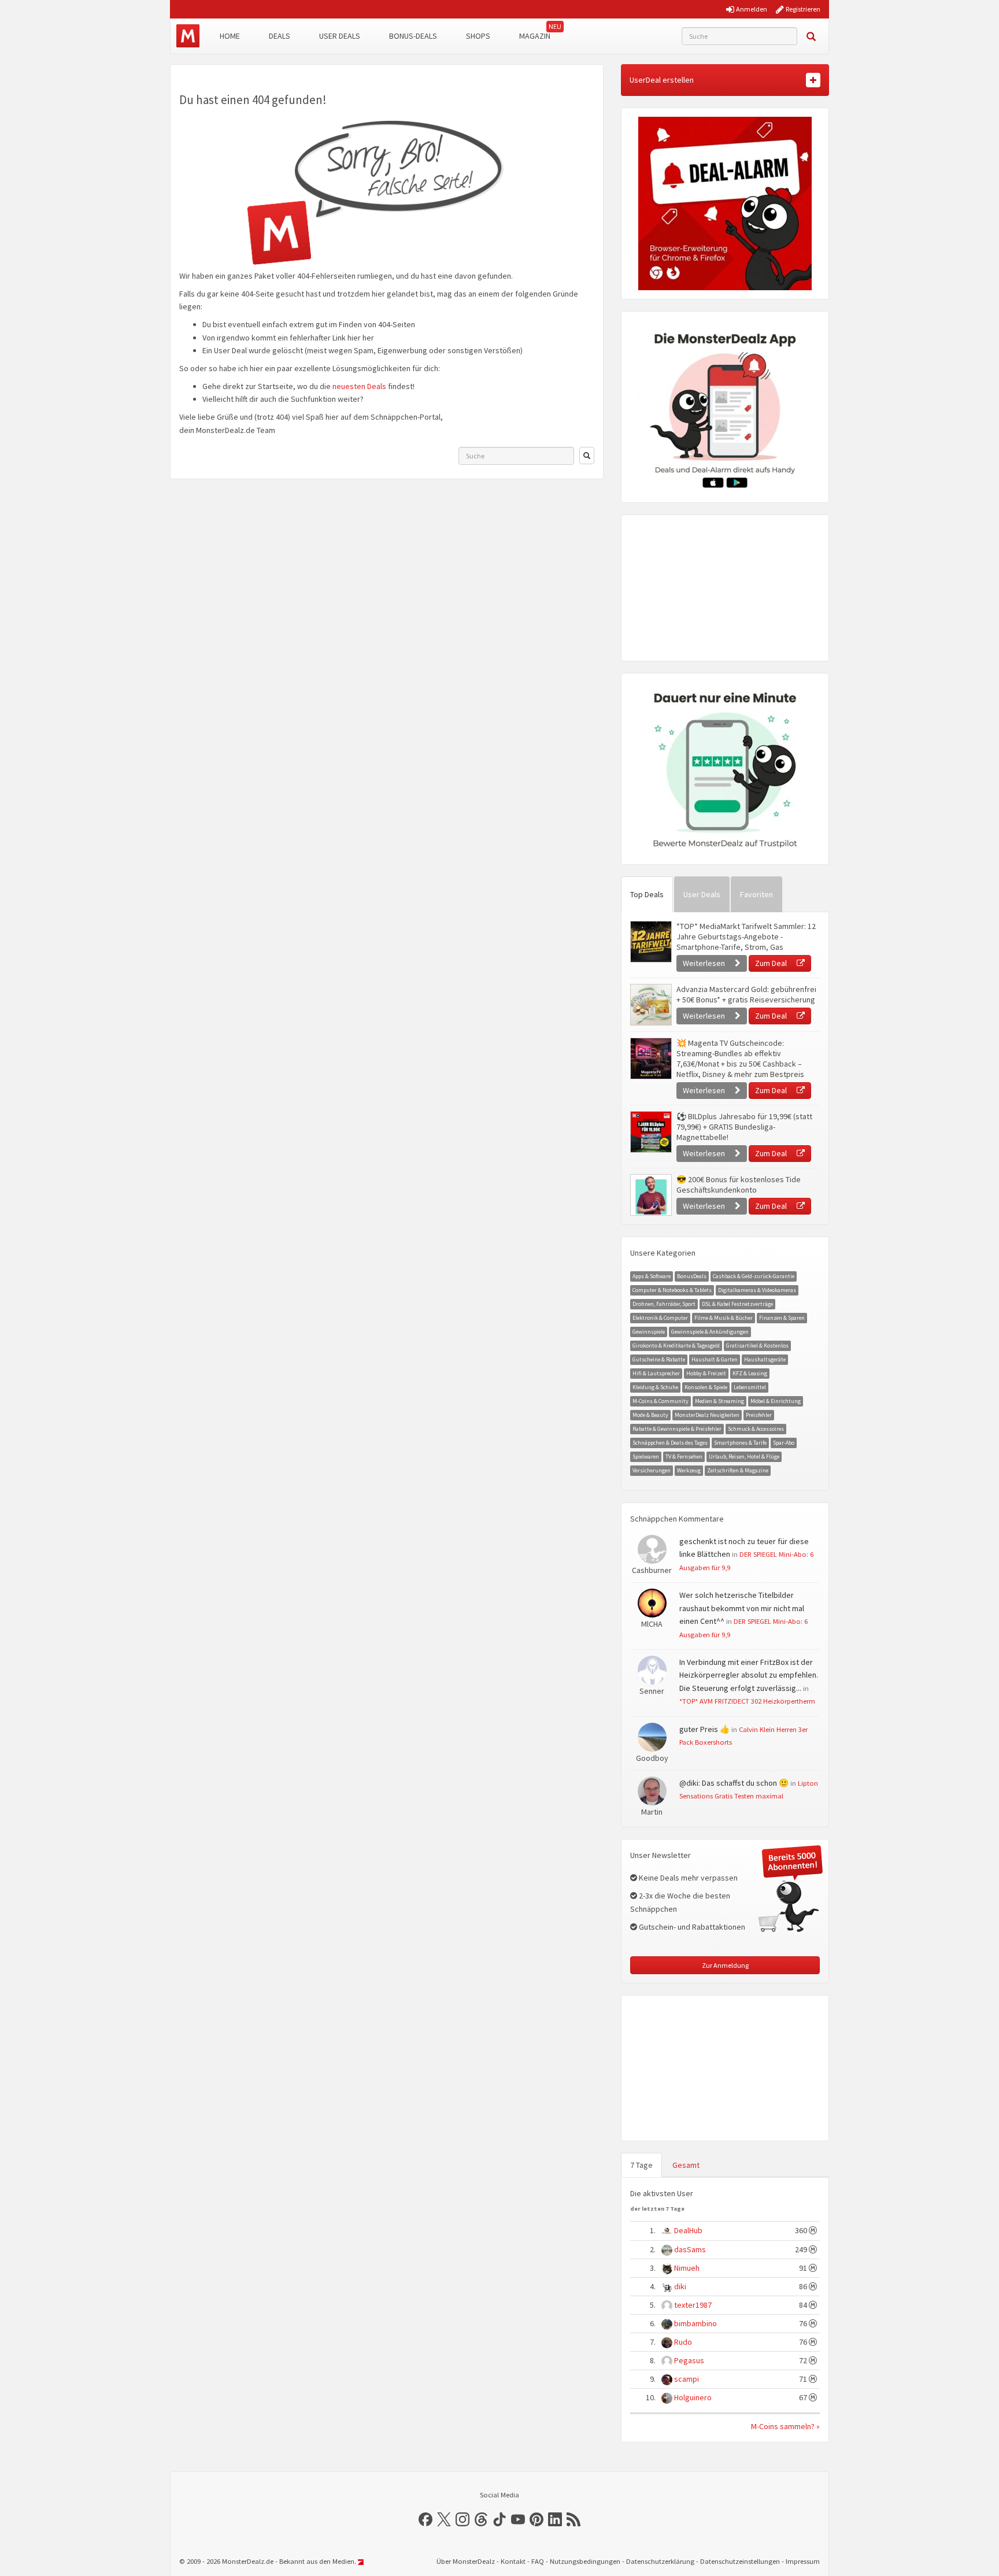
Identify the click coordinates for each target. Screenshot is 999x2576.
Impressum (803, 2561)
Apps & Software (652, 1276)
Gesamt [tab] (686, 2165)
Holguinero (693, 2397)
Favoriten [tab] (756, 894)
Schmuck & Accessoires (756, 1429)
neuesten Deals (359, 386)
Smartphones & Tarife (740, 1443)
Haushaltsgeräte (765, 1359)
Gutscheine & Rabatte (659, 1359)
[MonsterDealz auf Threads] (481, 2519)
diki (680, 2286)
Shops (478, 36)
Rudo (683, 2342)
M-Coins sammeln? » (785, 2426)
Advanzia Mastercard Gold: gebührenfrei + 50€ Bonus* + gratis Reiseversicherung (746, 994)
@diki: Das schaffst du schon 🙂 (734, 1783)
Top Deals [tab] (647, 894)
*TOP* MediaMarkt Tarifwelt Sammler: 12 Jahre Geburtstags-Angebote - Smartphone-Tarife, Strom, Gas (746, 937)
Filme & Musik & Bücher (724, 1318)
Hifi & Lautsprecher (656, 1373)
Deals (280, 36)
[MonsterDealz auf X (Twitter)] (444, 2519)
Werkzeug (689, 1470)
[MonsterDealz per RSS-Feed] (573, 2519)
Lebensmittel (750, 1387)
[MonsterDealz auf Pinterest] (536, 2519)
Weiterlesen (705, 963)
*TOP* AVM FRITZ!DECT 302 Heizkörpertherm (747, 1701)
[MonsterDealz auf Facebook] (425, 2519)
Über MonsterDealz (466, 2561)
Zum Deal (772, 963)
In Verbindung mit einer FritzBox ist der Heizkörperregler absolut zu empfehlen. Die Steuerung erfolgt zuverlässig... (749, 1675)
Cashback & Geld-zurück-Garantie (754, 1276)
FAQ (538, 2561)
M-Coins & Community (661, 1401)
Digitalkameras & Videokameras (757, 1290)
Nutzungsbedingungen (585, 2561)
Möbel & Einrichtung (776, 1401)
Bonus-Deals (413, 36)
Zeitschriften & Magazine (738, 1470)
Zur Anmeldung (725, 1965)
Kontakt (513, 2561)
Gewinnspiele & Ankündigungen (710, 1332)
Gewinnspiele (649, 1332)
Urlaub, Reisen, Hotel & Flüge (744, 1457)
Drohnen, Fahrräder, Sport (664, 1304)
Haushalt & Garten (715, 1359)
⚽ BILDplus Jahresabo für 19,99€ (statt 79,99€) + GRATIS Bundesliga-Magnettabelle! (744, 1127)
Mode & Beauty (650, 1415)
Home (230, 36)
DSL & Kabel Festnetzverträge (737, 1304)
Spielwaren (646, 1457)
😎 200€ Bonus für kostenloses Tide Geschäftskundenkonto (739, 1185)
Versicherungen (652, 1470)
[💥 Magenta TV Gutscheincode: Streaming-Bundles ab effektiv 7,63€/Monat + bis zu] (650, 1058)
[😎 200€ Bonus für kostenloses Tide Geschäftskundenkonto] (650, 1195)
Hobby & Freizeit (706, 1373)
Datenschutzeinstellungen (740, 2561)
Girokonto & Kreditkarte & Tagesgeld (676, 1346)
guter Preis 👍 (704, 1729)
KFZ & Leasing (750, 1373)
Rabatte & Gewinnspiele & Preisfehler (677, 1429)
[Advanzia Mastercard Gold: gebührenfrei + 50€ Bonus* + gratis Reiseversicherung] (650, 1005)
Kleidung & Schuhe (655, 1387)
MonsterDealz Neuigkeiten (707, 1415)
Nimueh (687, 2268)
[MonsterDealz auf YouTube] (518, 2519)
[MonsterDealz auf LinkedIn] (555, 2519)
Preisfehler (759, 1415)
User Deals (340, 36)
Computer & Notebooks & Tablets (672, 1290)
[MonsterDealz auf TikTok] (499, 2519)
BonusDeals (692, 1276)
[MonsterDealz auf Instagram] (462, 2519)
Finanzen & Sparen (782, 1318)
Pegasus (689, 2360)
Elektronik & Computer (660, 1318)
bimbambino (695, 2323)
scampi (687, 2379)
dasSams (690, 2249)
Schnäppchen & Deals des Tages (670, 1443)
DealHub (688, 2230)
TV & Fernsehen (684, 1457)
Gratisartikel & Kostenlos (757, 1346)
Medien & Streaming (719, 1401)
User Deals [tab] (702, 894)
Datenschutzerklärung (660, 2561)
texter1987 (693, 2305)
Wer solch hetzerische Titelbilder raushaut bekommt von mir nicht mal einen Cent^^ (742, 1608)
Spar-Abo (784, 1443)
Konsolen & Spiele (706, 1387)
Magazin (535, 36)
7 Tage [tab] (641, 2165)
